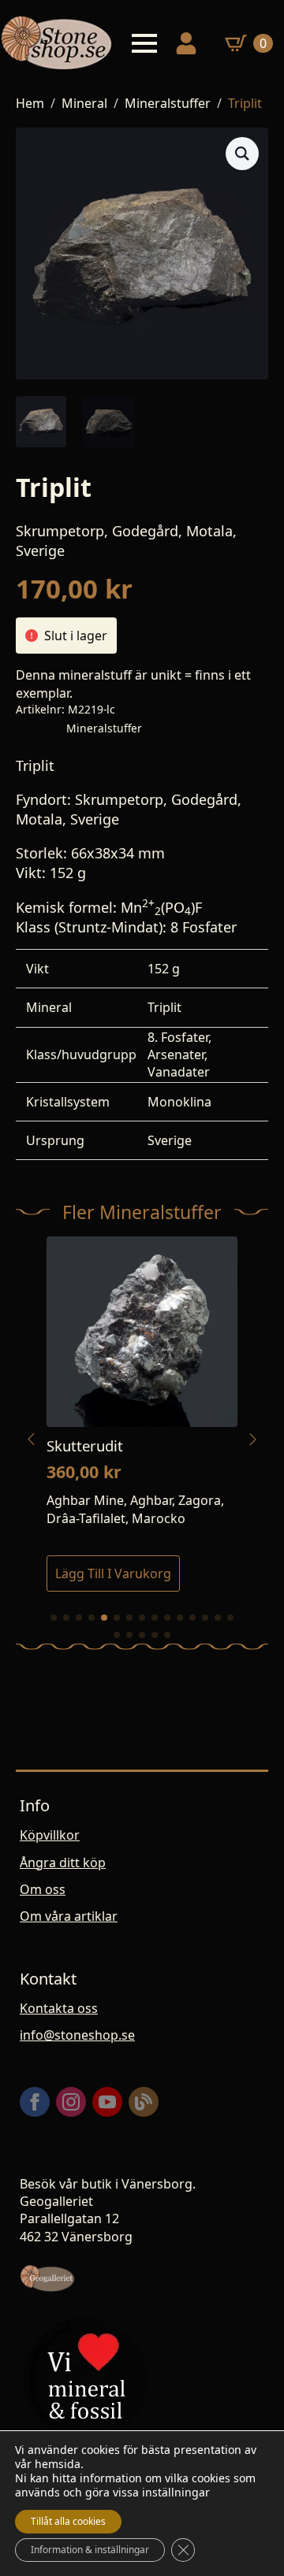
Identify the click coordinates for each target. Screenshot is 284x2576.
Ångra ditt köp (63, 1863)
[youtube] (107, 2102)
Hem (30, 103)
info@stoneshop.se (77, 2035)
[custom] (144, 2102)
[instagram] (71, 2102)
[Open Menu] (144, 43)
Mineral (84, 103)
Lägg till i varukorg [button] (113, 1573)
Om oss (43, 1889)
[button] (242, 154)
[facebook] (35, 2102)
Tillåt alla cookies (68, 2521)
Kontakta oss (59, 2008)
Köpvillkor (50, 1835)
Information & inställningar (90, 2550)
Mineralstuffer (168, 103)
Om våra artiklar (69, 1916)
